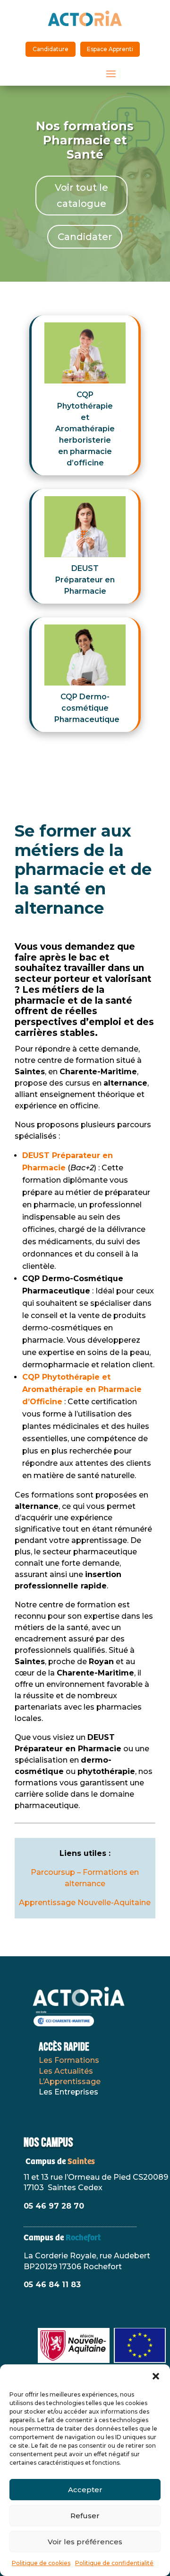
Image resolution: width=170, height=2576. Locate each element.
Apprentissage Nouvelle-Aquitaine (85, 1903)
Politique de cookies (41, 2563)
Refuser (85, 2516)
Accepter (85, 2490)
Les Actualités (66, 2071)
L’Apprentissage (70, 2081)
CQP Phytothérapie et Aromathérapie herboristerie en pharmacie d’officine (85, 429)
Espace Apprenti (110, 49)
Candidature (51, 49)
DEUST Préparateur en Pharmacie (85, 580)
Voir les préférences (85, 2542)
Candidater (85, 237)
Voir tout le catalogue (81, 196)
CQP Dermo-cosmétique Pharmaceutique (87, 708)
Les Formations (69, 2060)
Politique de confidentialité (114, 2563)
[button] (156, 2376)
